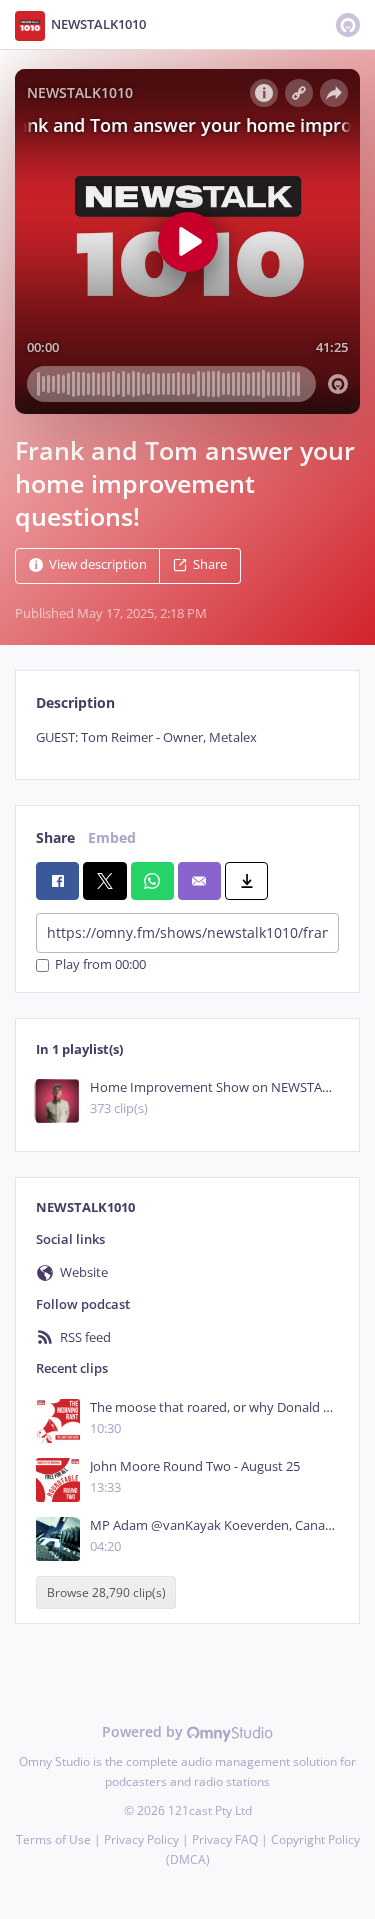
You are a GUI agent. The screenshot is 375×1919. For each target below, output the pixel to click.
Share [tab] (55, 837)
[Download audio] (246, 881)
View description (98, 565)
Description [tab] (75, 702)
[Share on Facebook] (57, 881)
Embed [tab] (112, 837)
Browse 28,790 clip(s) (106, 1592)
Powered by (144, 1731)
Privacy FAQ (225, 1839)
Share (210, 565)
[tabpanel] (187, 737)
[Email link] (199, 881)
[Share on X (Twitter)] (104, 881)
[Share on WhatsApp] (152, 881)
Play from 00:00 (100, 965)
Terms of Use (53, 1839)
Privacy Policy (141, 1839)
